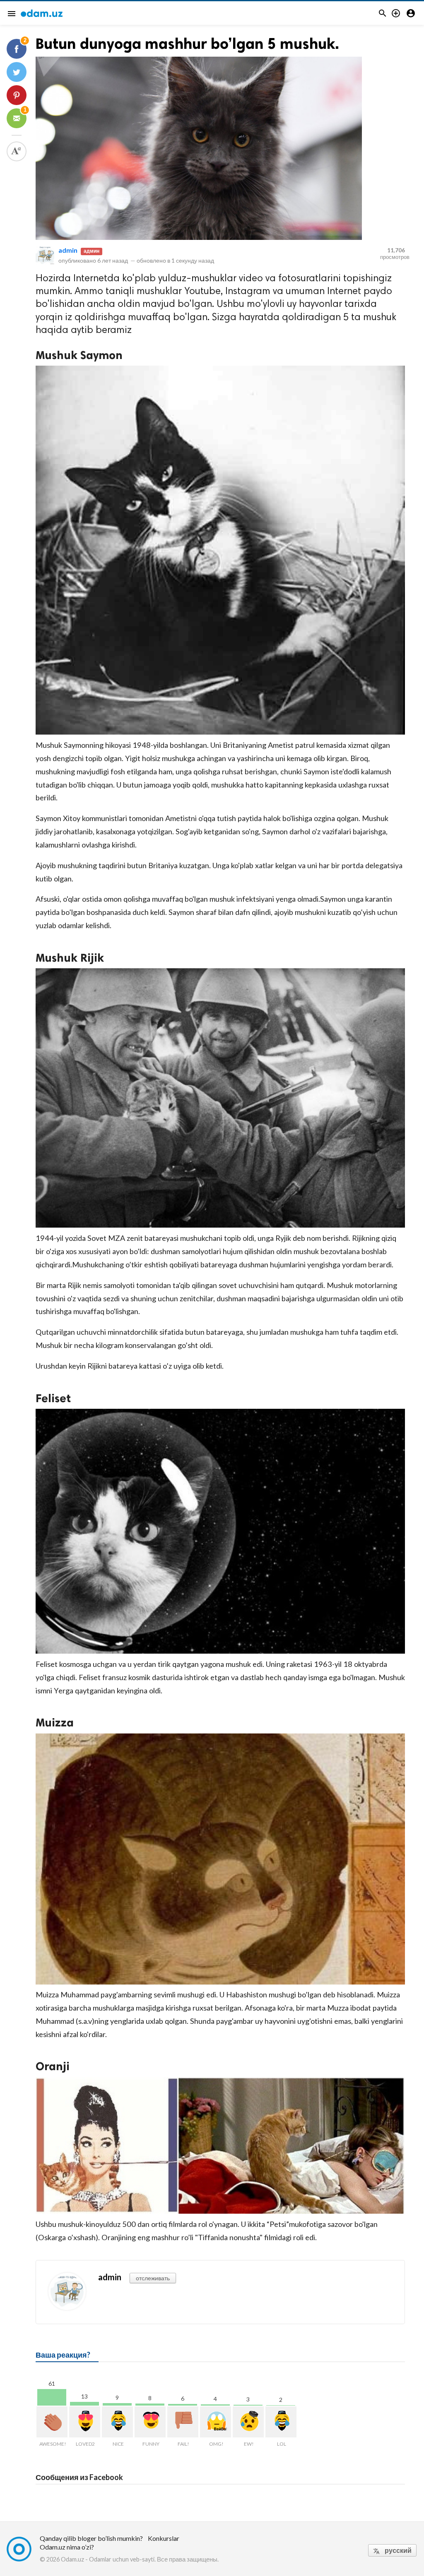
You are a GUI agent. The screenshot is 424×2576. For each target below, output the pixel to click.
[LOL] (281, 2422)
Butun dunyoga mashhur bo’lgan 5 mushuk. (187, 44)
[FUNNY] (150, 2422)
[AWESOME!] (52, 2422)
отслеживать (153, 2278)
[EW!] (248, 2422)
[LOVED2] (85, 2422)
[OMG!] (216, 2422)
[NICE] (117, 2422)
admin (68, 250)
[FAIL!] (183, 2422)
